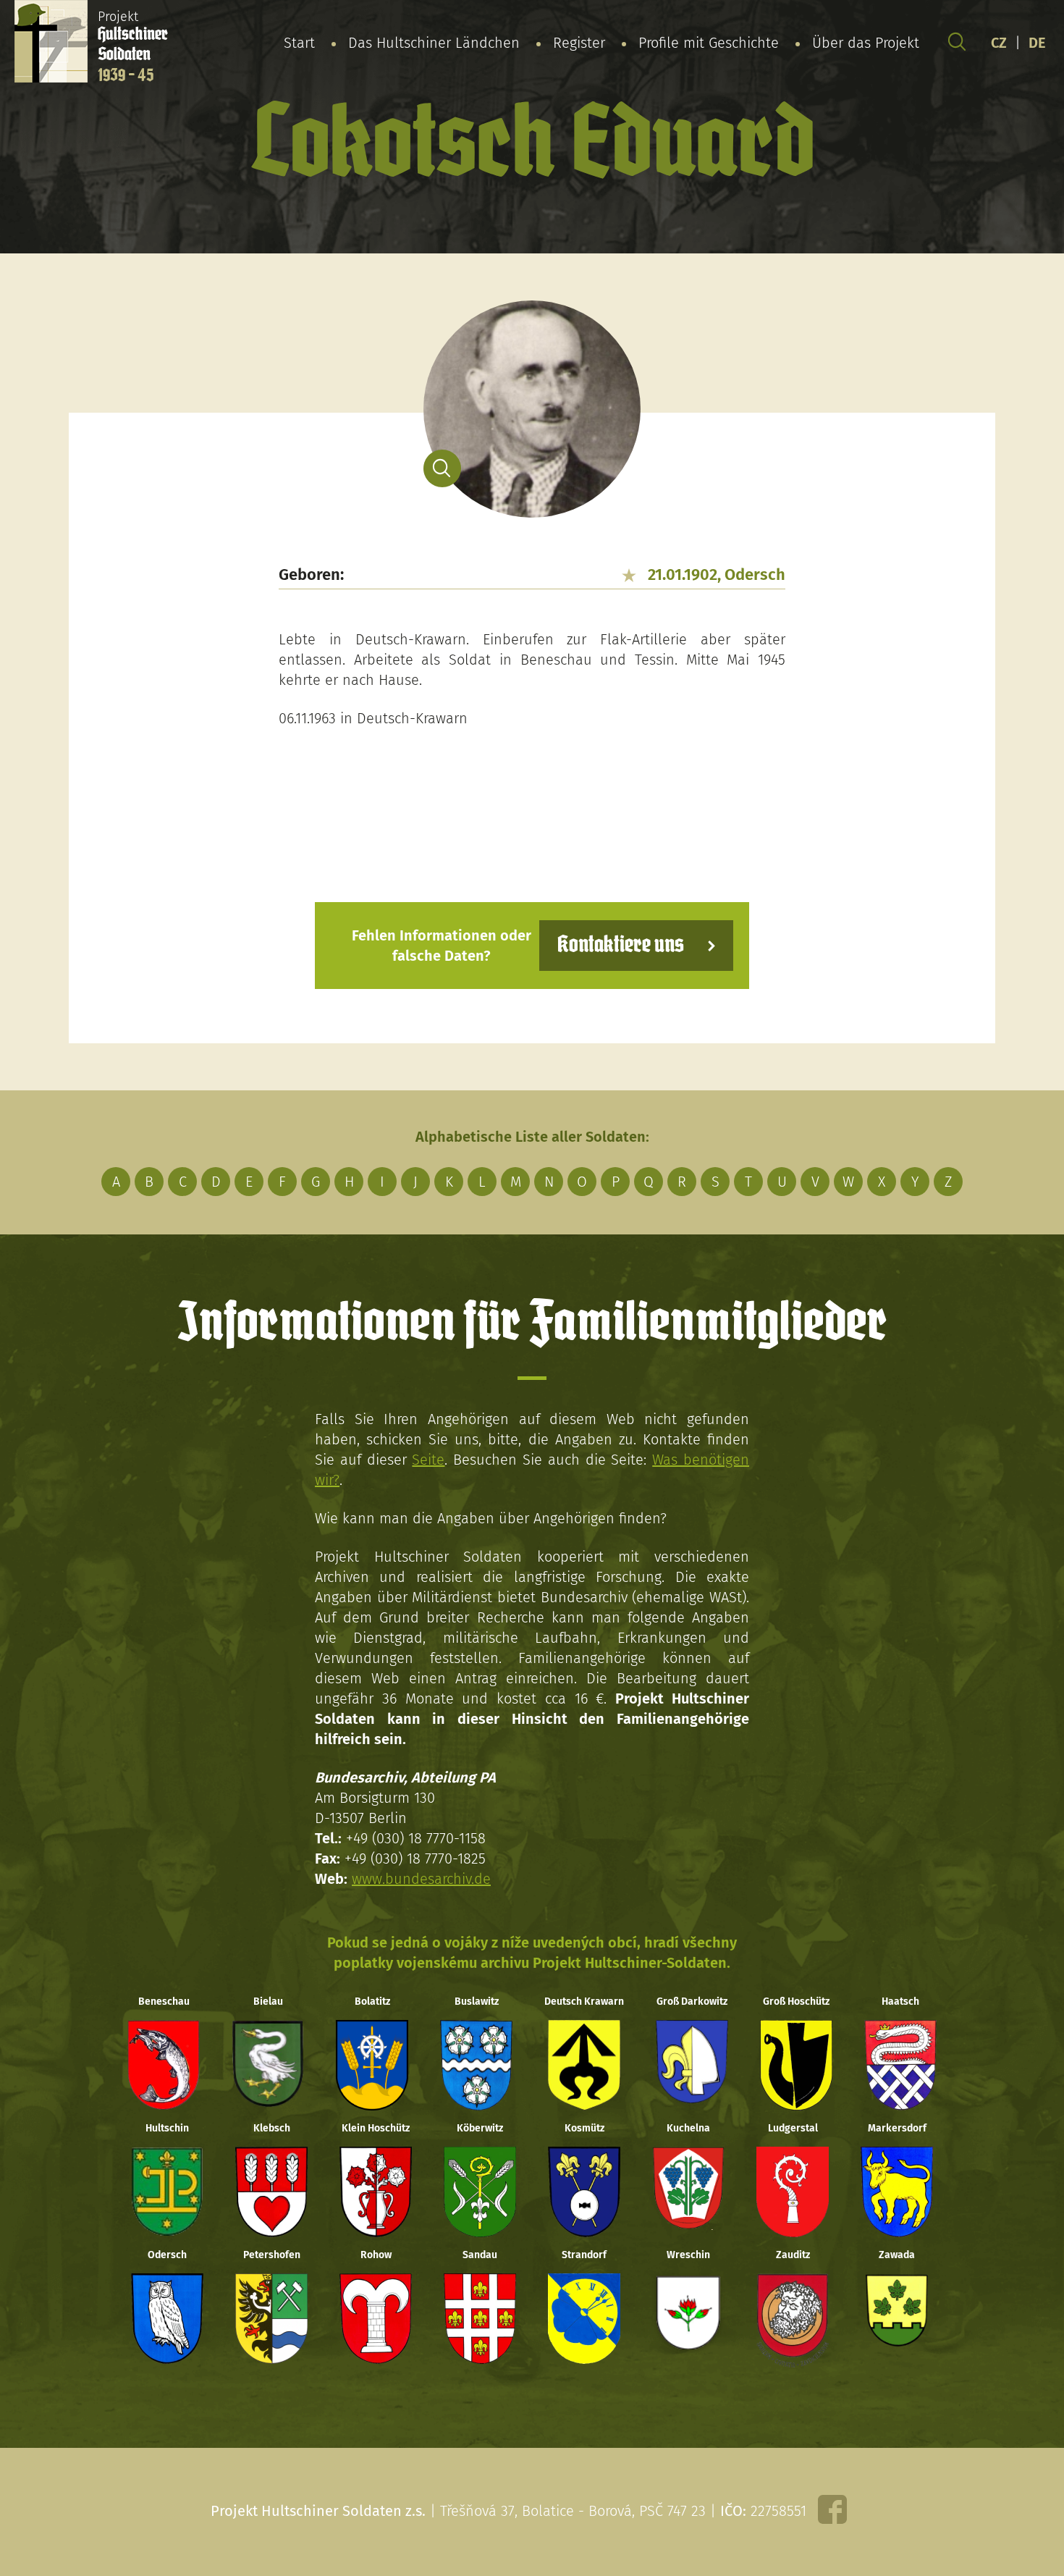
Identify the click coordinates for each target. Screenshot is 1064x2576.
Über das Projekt (866, 43)
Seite (428, 1460)
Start (299, 43)
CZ (999, 43)
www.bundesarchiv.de (421, 1879)
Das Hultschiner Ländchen (434, 43)
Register (579, 43)
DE (1037, 43)
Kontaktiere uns (621, 945)
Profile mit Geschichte (709, 43)
